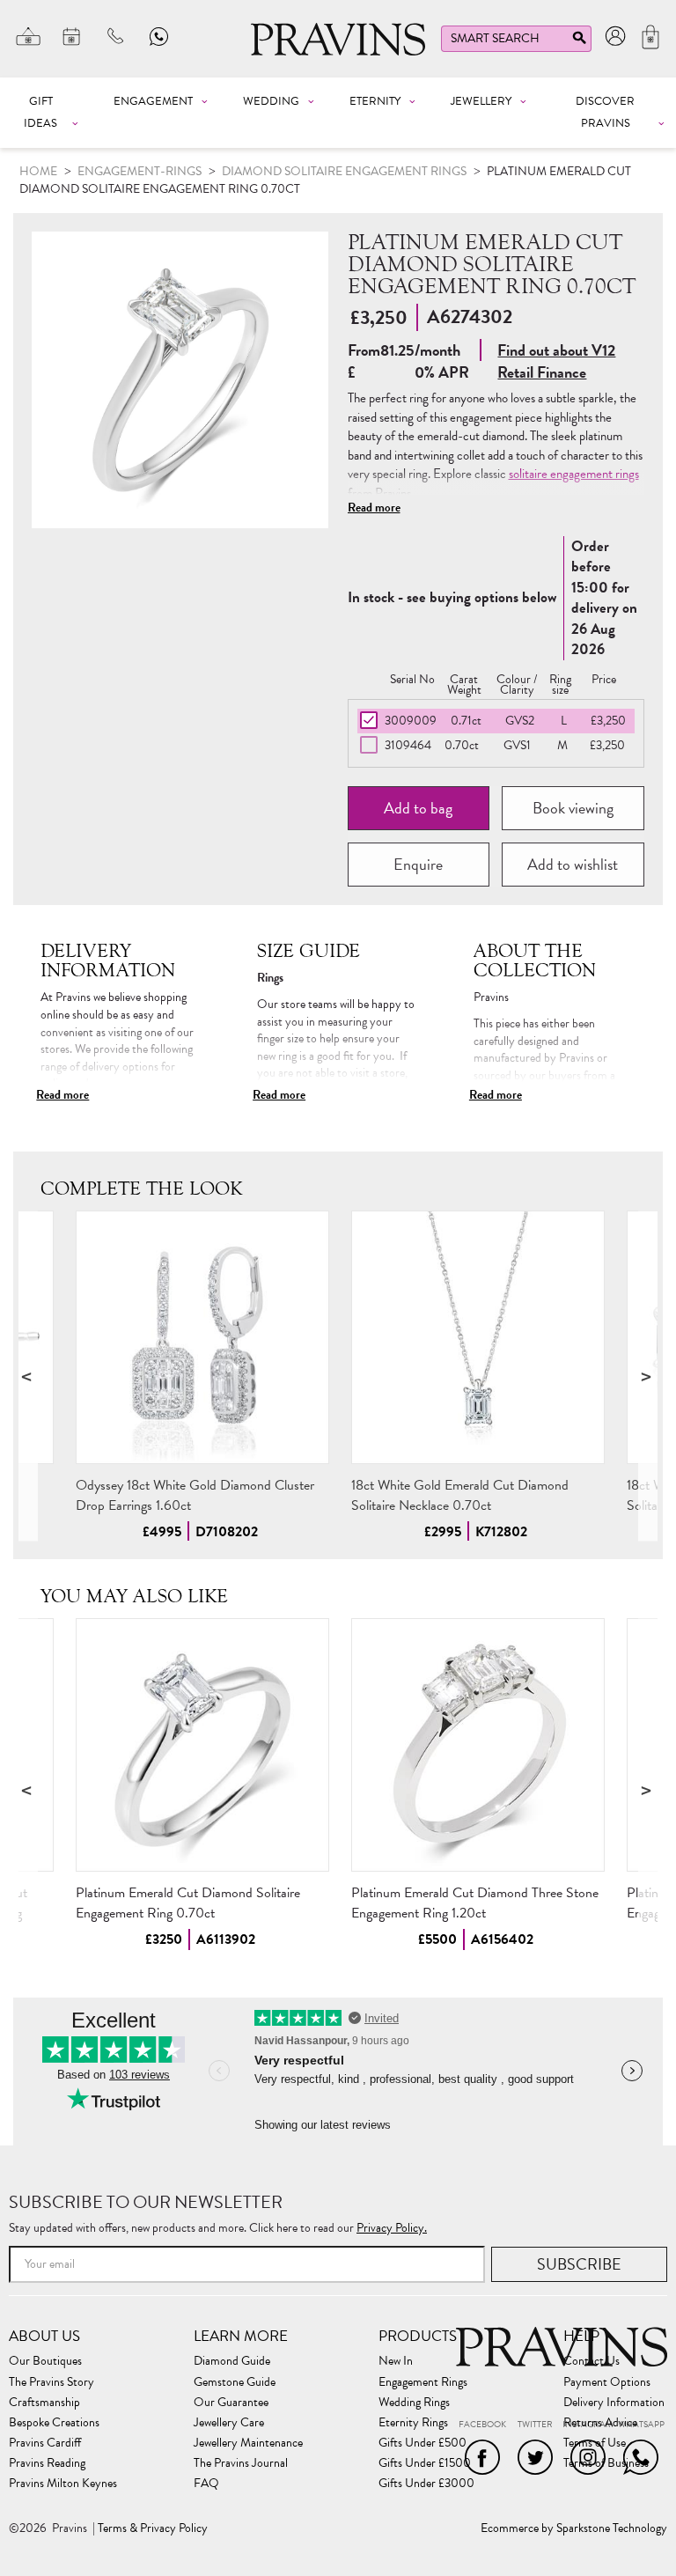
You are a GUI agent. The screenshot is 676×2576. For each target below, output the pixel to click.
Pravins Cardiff (45, 2443)
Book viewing (573, 808)
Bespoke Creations (54, 2423)
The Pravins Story (51, 2382)
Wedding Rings (414, 2403)
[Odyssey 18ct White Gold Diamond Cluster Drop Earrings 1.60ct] (202, 1337)
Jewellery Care (229, 2423)
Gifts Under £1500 (425, 2463)
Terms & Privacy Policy (153, 2528)
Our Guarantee (231, 2403)
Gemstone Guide (235, 2382)
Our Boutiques (45, 2361)
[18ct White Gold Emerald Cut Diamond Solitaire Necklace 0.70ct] (478, 1337)
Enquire (418, 864)
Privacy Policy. (392, 2228)
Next (648, 1376)
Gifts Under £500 (422, 2443)
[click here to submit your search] (579, 42)
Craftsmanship (44, 2403)
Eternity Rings (413, 2423)
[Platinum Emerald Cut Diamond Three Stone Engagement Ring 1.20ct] (478, 1745)
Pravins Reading (47, 2463)
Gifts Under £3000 (426, 2484)
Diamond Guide (232, 2361)
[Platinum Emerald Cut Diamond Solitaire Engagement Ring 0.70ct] (202, 1745)
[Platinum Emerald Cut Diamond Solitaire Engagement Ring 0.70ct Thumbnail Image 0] (180, 380)
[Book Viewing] (72, 36)
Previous (28, 1376)
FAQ (206, 2484)
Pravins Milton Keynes (63, 2484)
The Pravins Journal (241, 2463)
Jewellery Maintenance (248, 2443)
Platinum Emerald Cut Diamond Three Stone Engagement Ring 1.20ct (475, 1903)
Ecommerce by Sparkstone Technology (574, 2528)
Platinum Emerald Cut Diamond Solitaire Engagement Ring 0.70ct (188, 1903)
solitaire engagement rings (574, 474)
